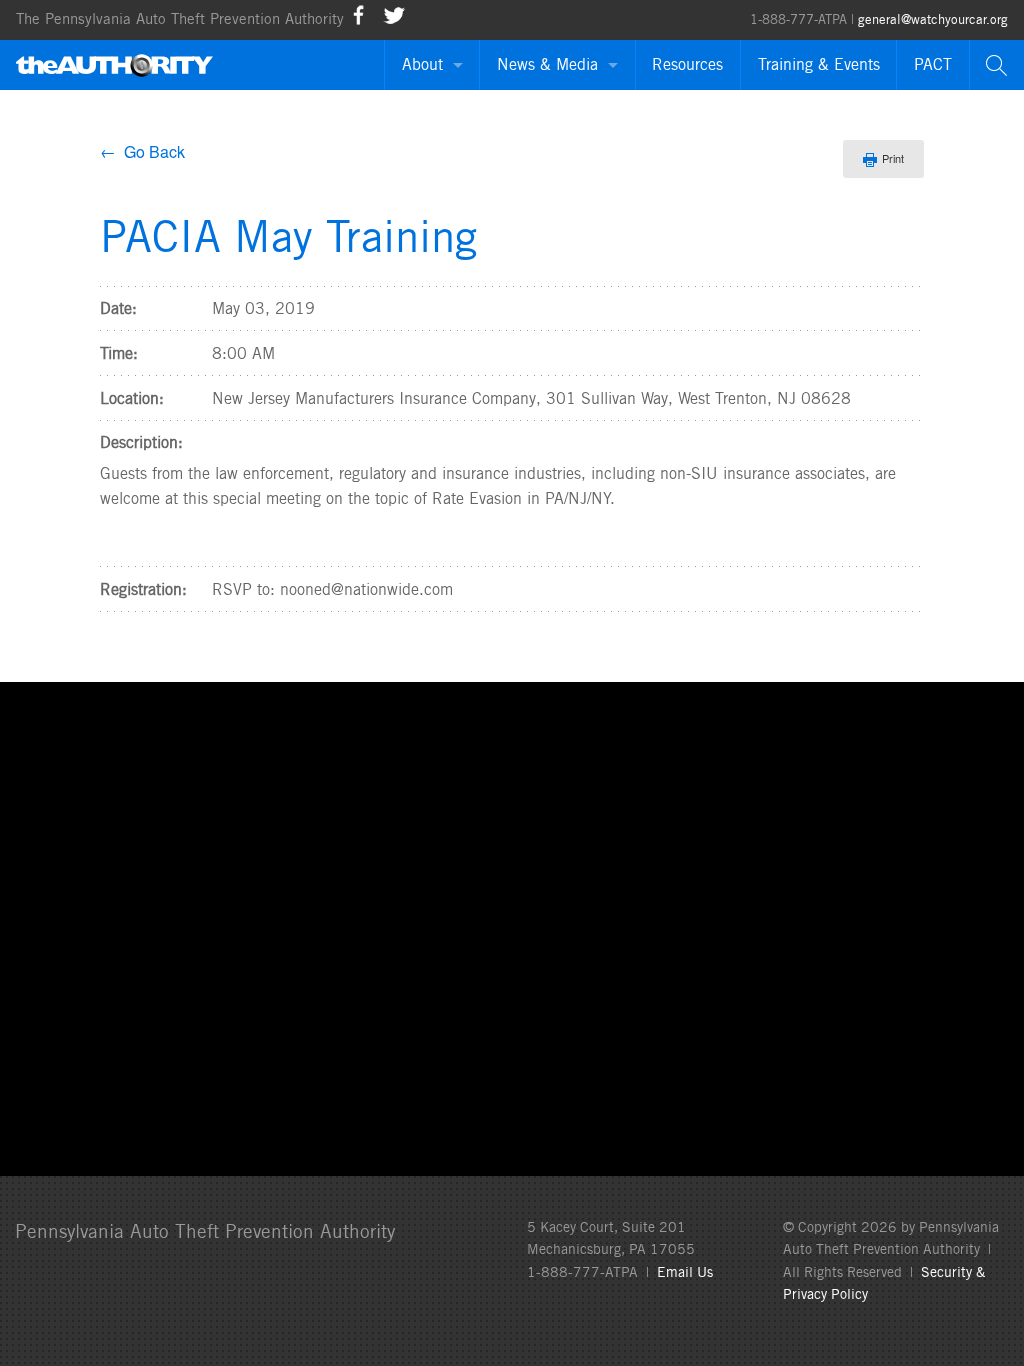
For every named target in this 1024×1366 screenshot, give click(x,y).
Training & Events (819, 64)
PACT (933, 64)
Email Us (685, 1272)
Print (893, 158)
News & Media (547, 64)
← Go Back (142, 151)
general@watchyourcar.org (933, 19)
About (422, 64)
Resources (687, 64)
